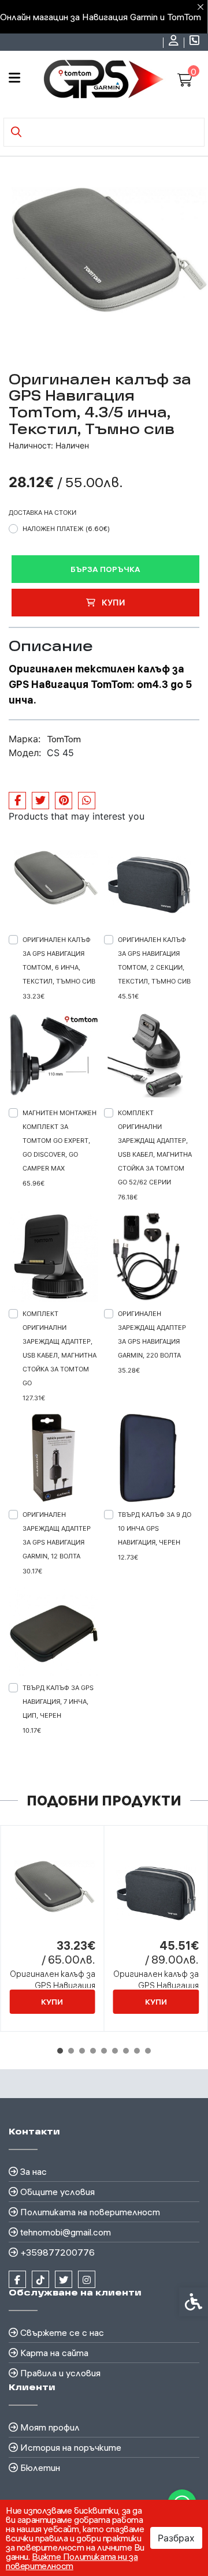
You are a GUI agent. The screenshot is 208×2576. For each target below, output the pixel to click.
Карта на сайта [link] (54, 2353)
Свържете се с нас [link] (62, 2332)
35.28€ (129, 1370)
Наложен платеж (66, 529)
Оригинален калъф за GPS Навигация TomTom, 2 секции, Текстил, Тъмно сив (154, 960)
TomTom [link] (64, 739)
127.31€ (34, 1398)
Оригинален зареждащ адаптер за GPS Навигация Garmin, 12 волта (57, 1535)
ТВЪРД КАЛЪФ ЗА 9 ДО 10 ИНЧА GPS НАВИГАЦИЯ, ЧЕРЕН (155, 1528)
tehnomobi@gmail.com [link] (66, 2232)
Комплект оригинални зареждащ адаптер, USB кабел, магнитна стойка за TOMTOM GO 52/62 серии (155, 1147)
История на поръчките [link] (71, 2447)
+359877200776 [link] (57, 2252)
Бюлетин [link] (40, 2467)
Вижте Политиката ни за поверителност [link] (72, 2561)
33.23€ (34, 996)
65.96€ (34, 1183)
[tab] (60, 2051)
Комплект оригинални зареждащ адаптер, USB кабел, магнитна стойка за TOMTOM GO (60, 1348)
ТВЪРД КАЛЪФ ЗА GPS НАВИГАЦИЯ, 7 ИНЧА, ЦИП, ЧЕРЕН (58, 1702)
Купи (112, 602)
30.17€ (32, 1571)
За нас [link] (34, 2171)
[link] (175, 42)
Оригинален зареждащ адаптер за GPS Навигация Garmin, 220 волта (152, 1334)
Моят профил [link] (50, 2427)
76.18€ (128, 1197)
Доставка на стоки (42, 513)
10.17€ (32, 1730)
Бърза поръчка (105, 569)
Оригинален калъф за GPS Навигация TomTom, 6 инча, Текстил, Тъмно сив (59, 960)
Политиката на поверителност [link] (90, 2212)
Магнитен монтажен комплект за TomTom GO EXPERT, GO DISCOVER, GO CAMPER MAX (60, 1141)
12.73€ (128, 1557)
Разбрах (176, 2538)
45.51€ (128, 996)
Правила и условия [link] (60, 2373)
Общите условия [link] (57, 2192)
